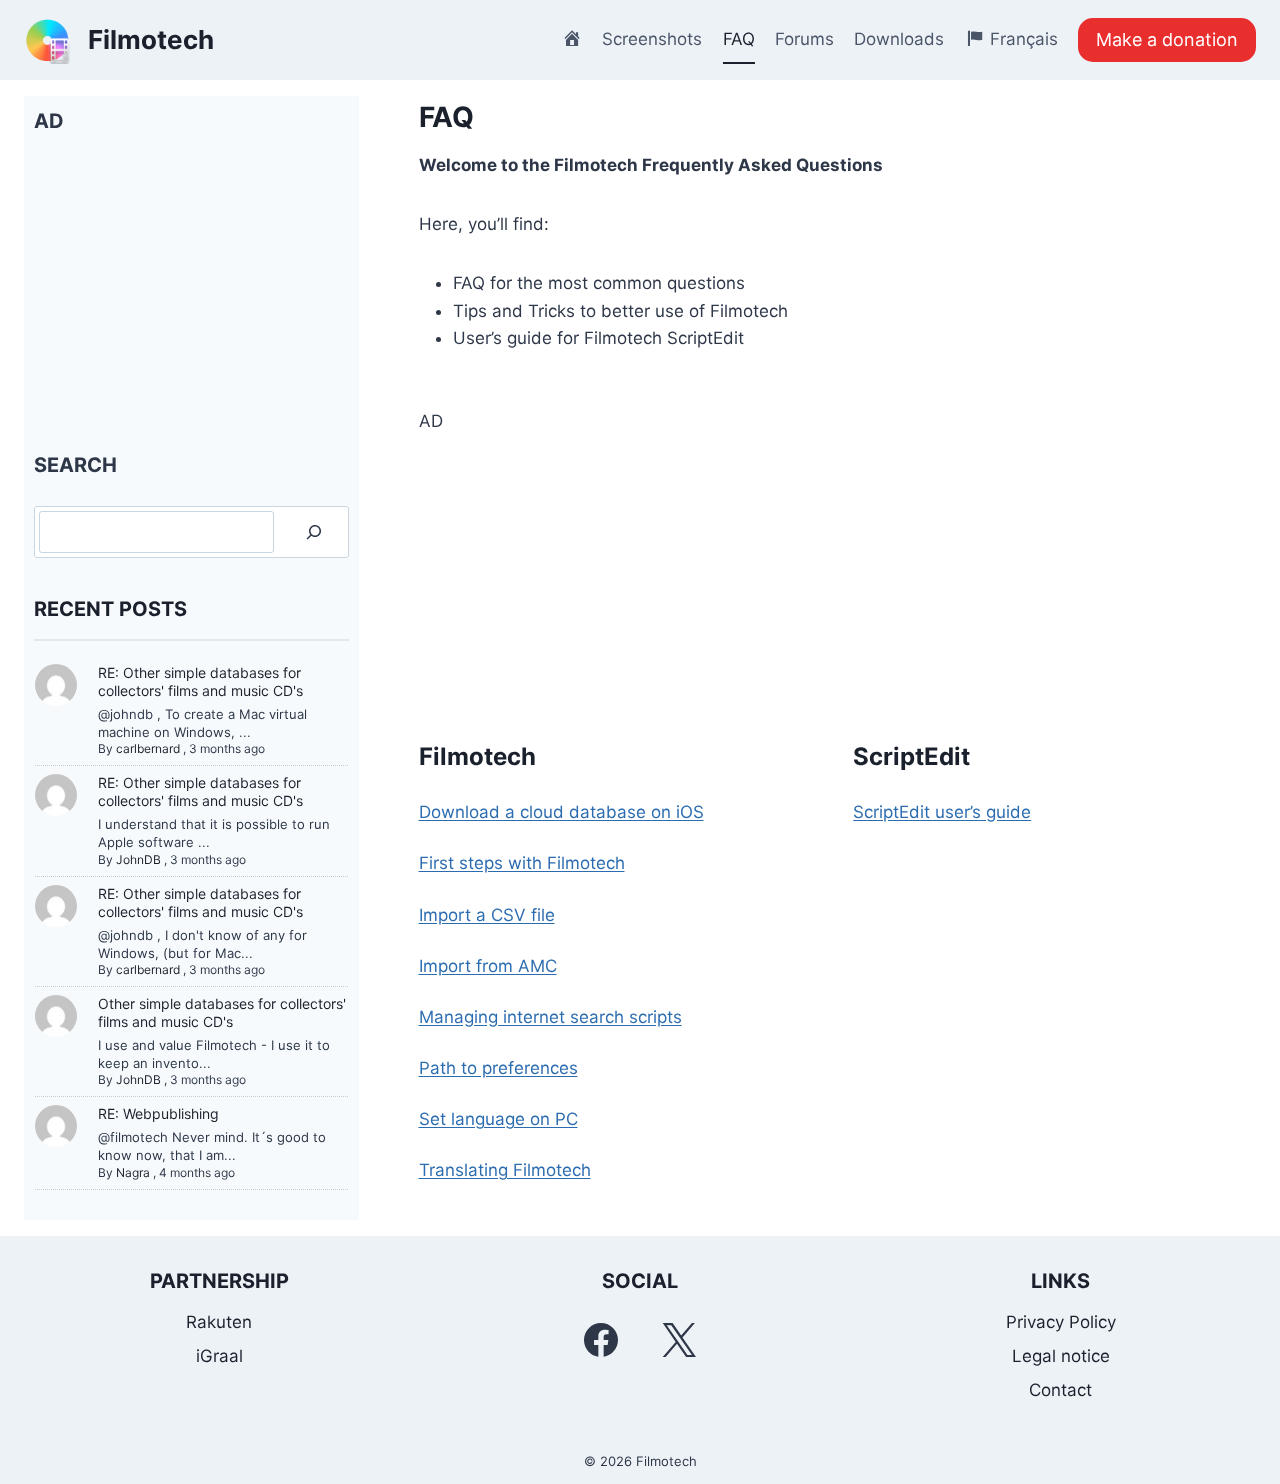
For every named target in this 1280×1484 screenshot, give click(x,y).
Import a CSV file (487, 915)
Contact (1060, 1390)
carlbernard (148, 748)
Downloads (899, 39)
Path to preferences (498, 1068)
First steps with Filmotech (522, 863)
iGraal (219, 1356)
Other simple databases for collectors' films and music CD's (222, 1012)
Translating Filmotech (505, 1170)
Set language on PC (498, 1119)
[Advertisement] (838, 575)
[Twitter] (679, 1340)
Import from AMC (488, 966)
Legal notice (1061, 1356)
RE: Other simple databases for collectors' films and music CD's (200, 681)
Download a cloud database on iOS (561, 812)
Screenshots (652, 39)
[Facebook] (601, 1340)
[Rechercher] (314, 532)
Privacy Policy (1061, 1322)
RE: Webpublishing (158, 1113)
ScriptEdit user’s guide (942, 812)
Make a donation (1167, 39)
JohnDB (138, 859)
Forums (804, 39)
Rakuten (219, 1322)
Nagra (133, 1172)
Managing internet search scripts (550, 1017)
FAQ (739, 39)
